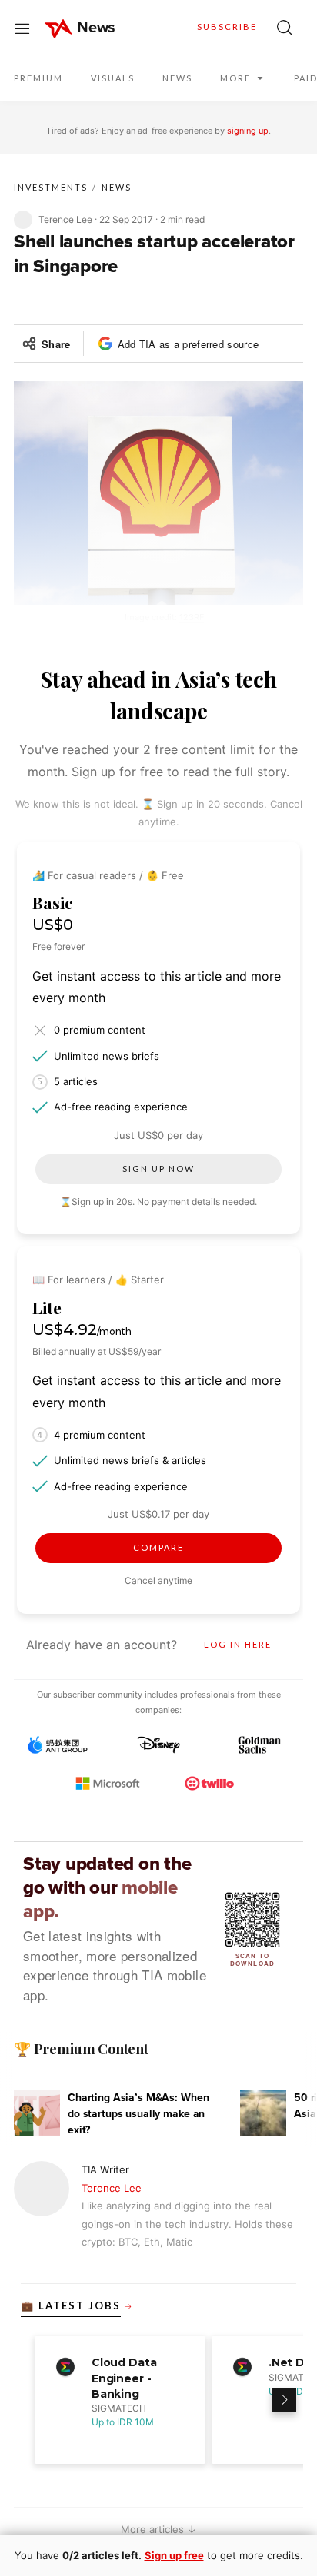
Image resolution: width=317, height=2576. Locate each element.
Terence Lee (112, 2188)
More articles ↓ (158, 2529)
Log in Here (238, 1644)
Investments (51, 187)
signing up (248, 131)
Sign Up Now (158, 1168)
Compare (158, 1547)
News (117, 187)
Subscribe (227, 27)
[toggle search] (285, 28)
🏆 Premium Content (81, 2049)
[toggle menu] (22, 28)
